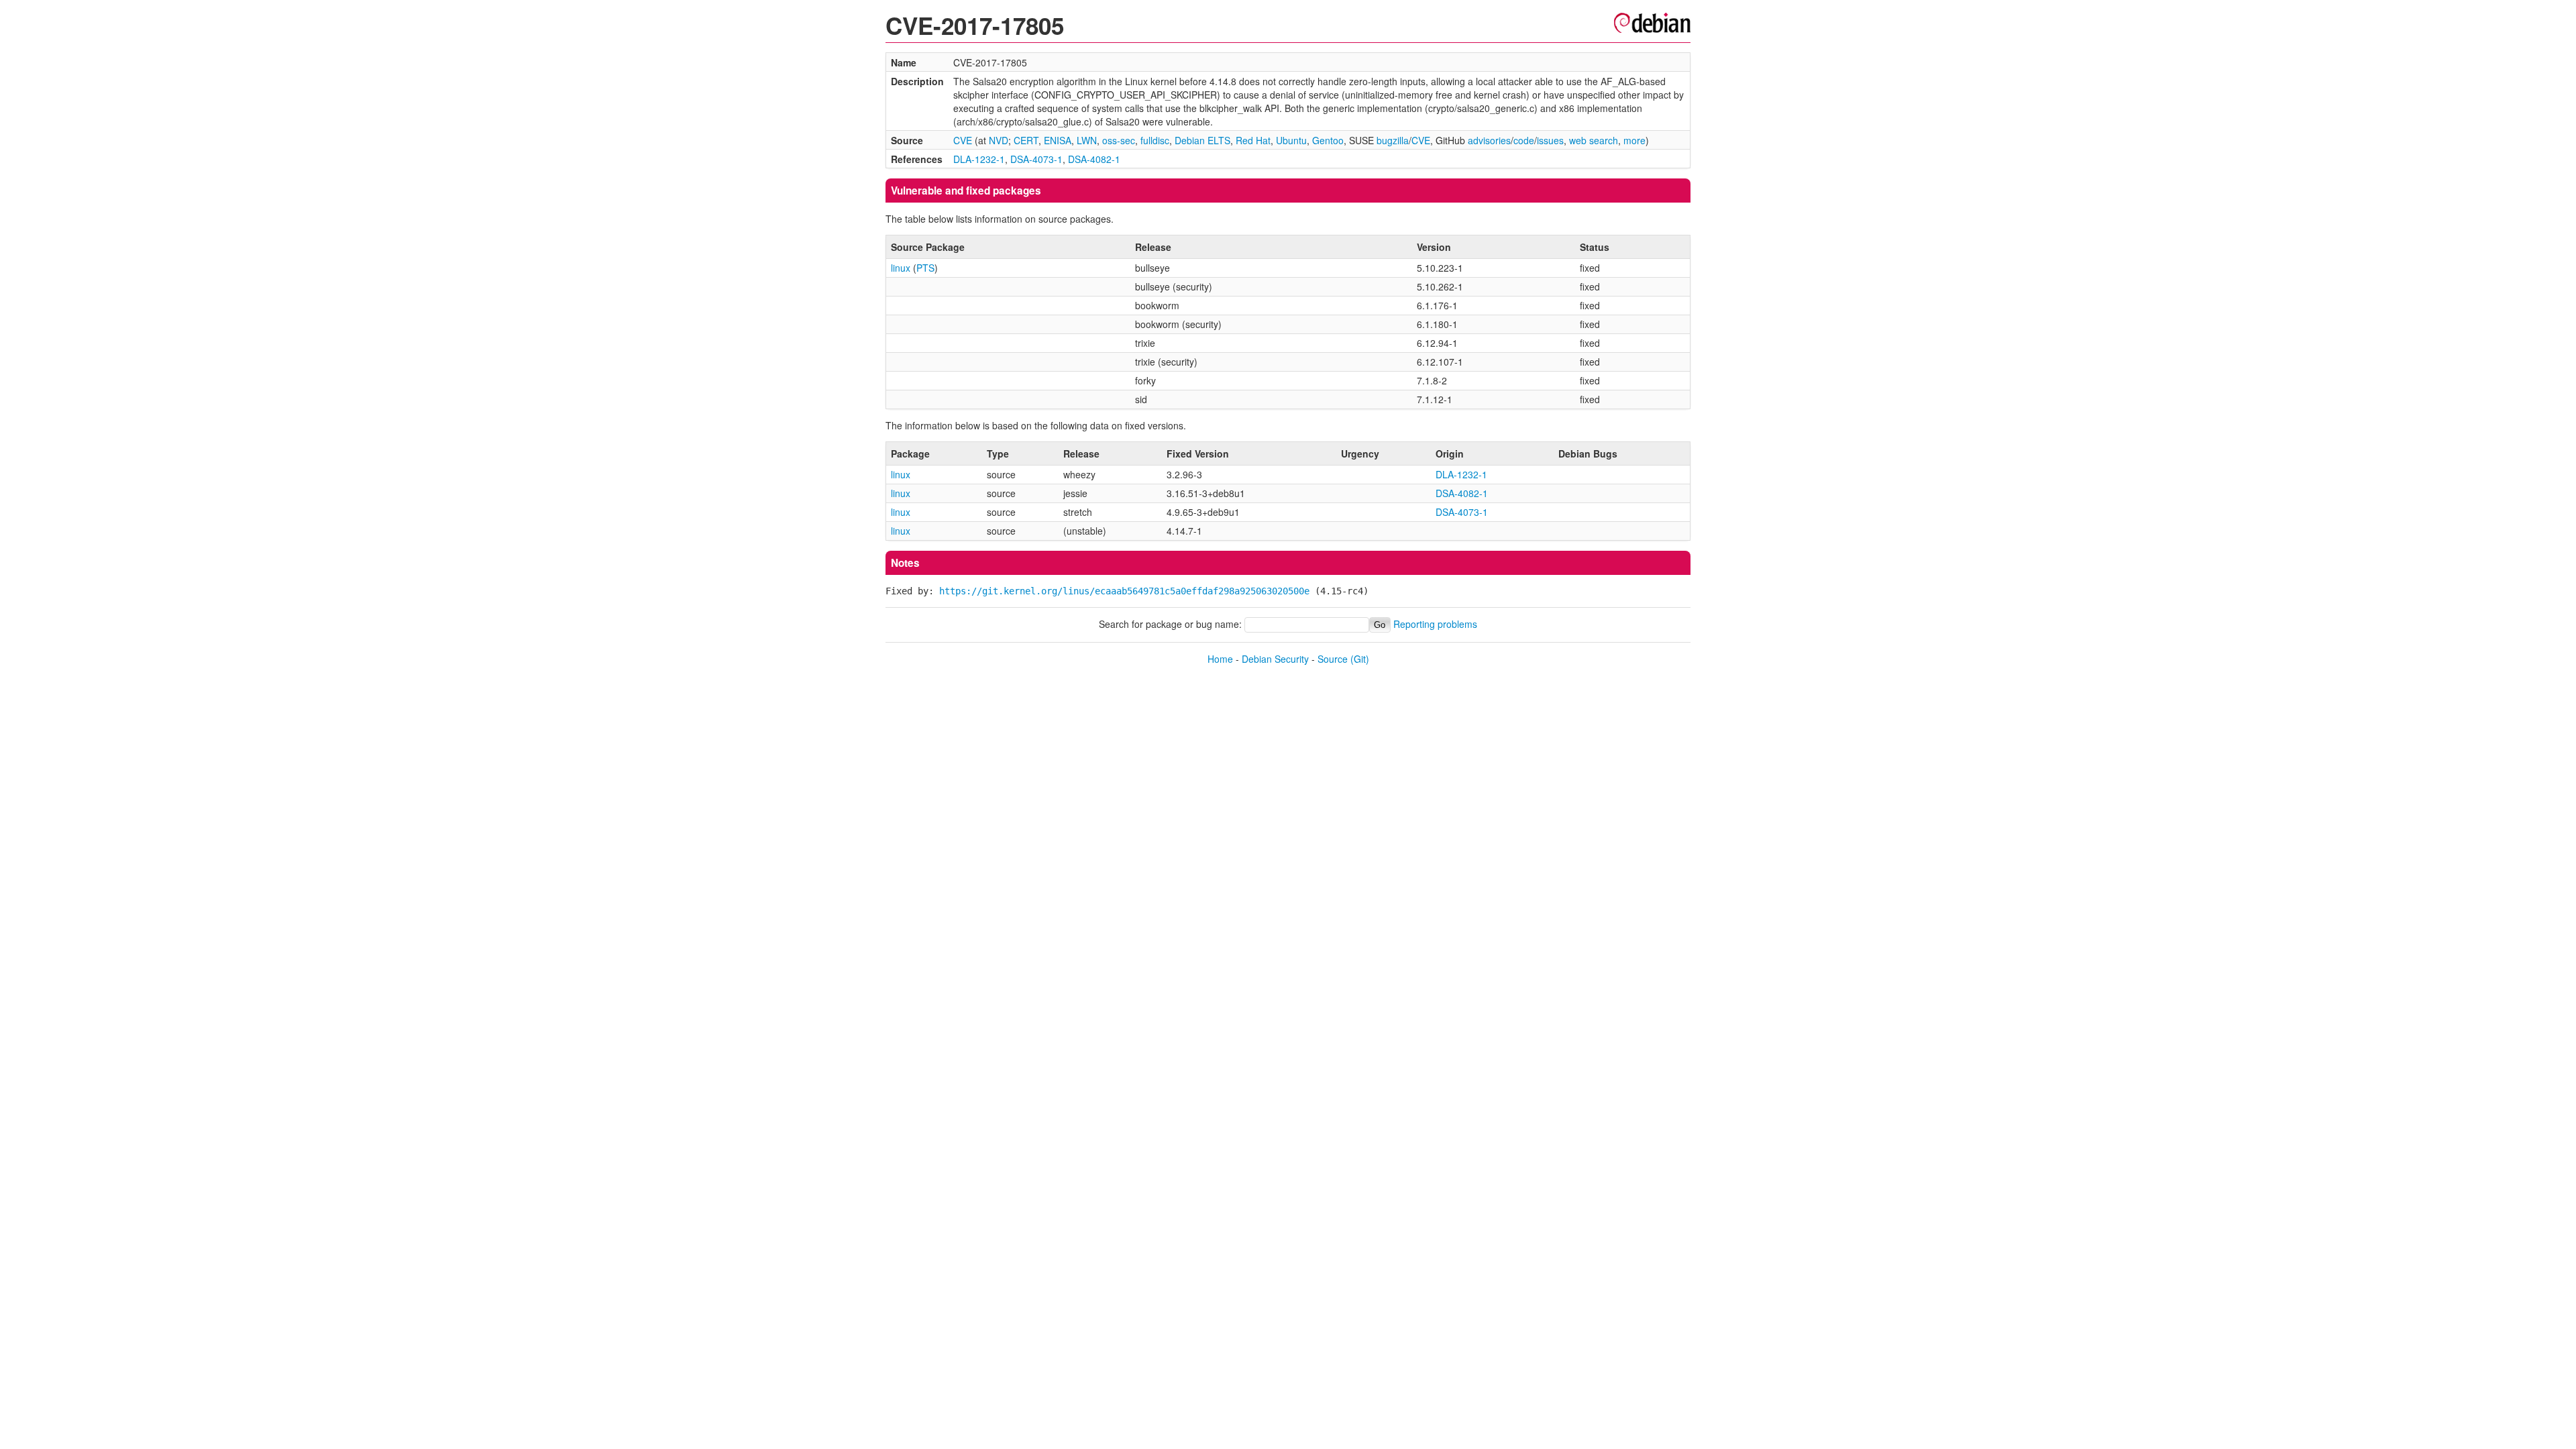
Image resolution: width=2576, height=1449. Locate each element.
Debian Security (1275, 659)
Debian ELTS (1202, 140)
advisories (1489, 140)
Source (1333, 659)
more (1634, 140)
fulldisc (1155, 140)
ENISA (1058, 140)
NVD (999, 140)
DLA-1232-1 (979, 159)
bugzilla (1393, 140)
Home (1220, 659)
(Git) (1360, 659)
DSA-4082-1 (1094, 159)
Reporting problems (1435, 624)
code (1524, 140)
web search (1594, 140)
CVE (963, 140)
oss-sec (1119, 140)
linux (901, 268)
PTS (925, 268)
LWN (1087, 140)
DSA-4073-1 (1036, 159)
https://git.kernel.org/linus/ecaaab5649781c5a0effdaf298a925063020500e (1124, 591)
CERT (1026, 140)
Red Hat (1253, 140)
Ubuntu (1291, 140)
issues (1550, 140)
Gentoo (1328, 140)
